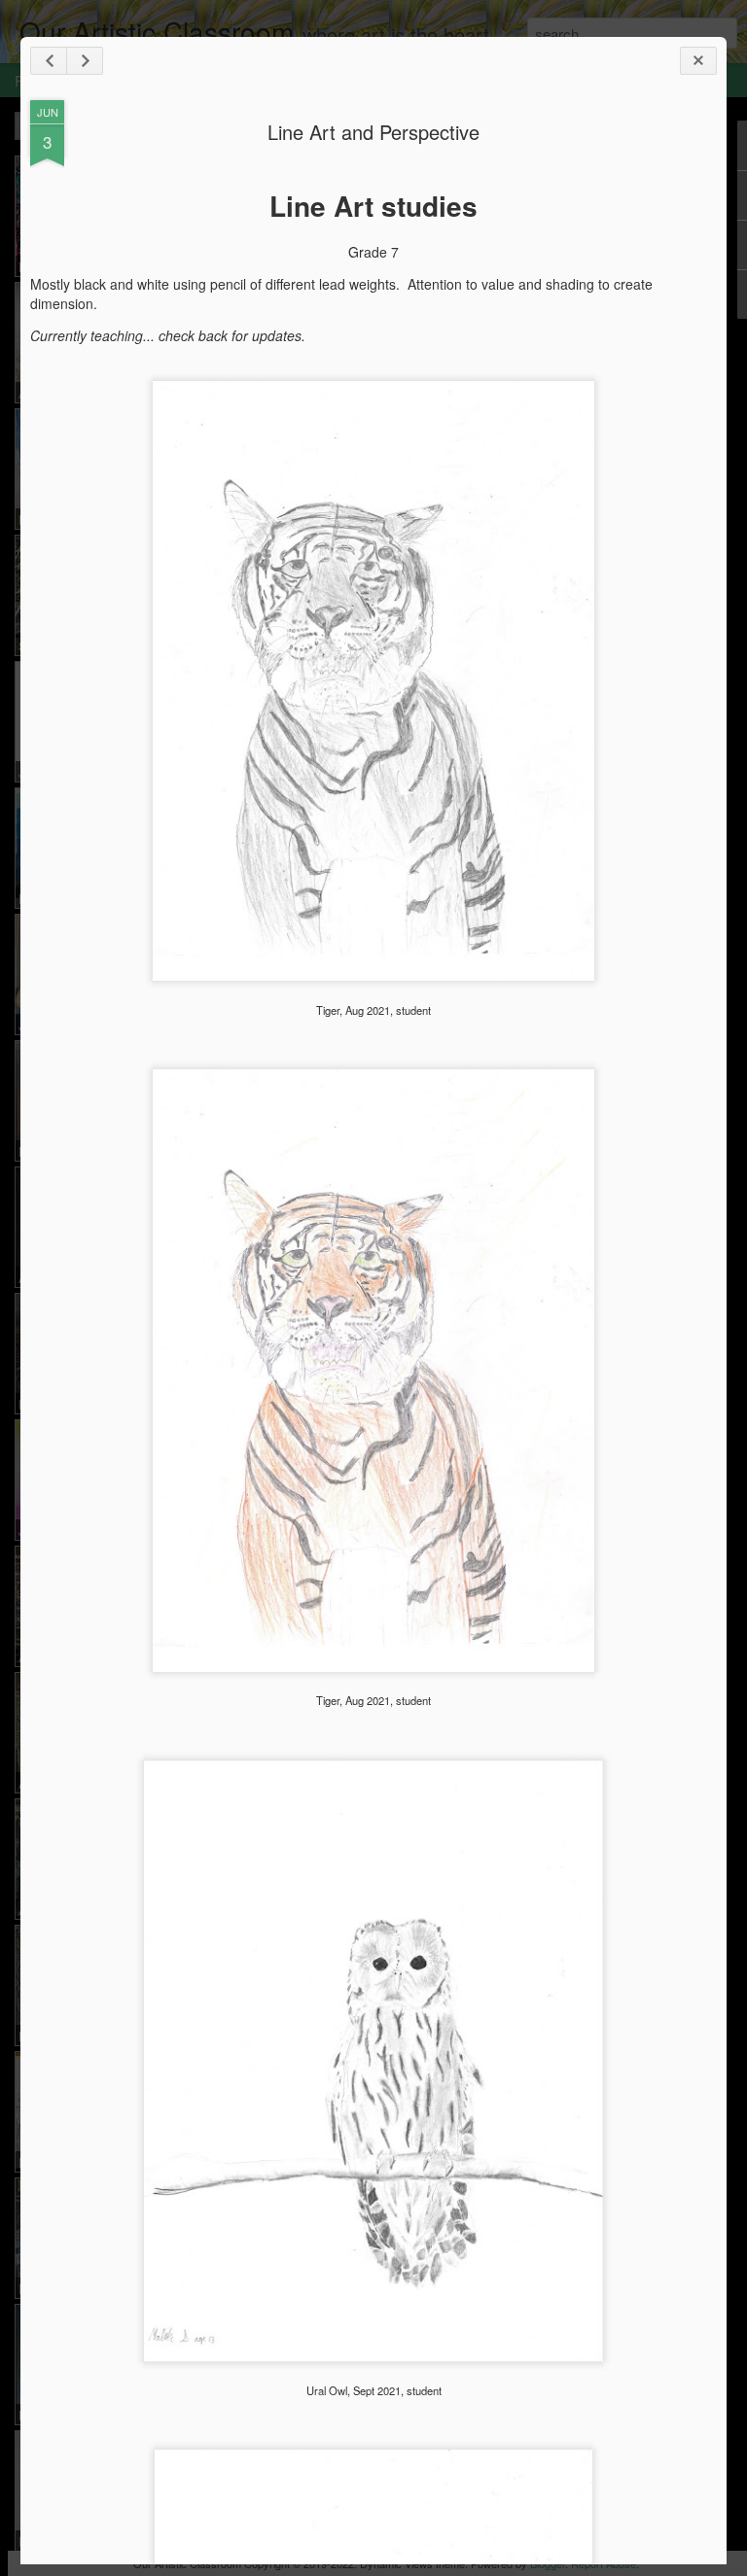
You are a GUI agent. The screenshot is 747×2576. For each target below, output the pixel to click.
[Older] (85, 61)
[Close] (698, 61)
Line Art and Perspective (373, 132)
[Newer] (49, 61)
